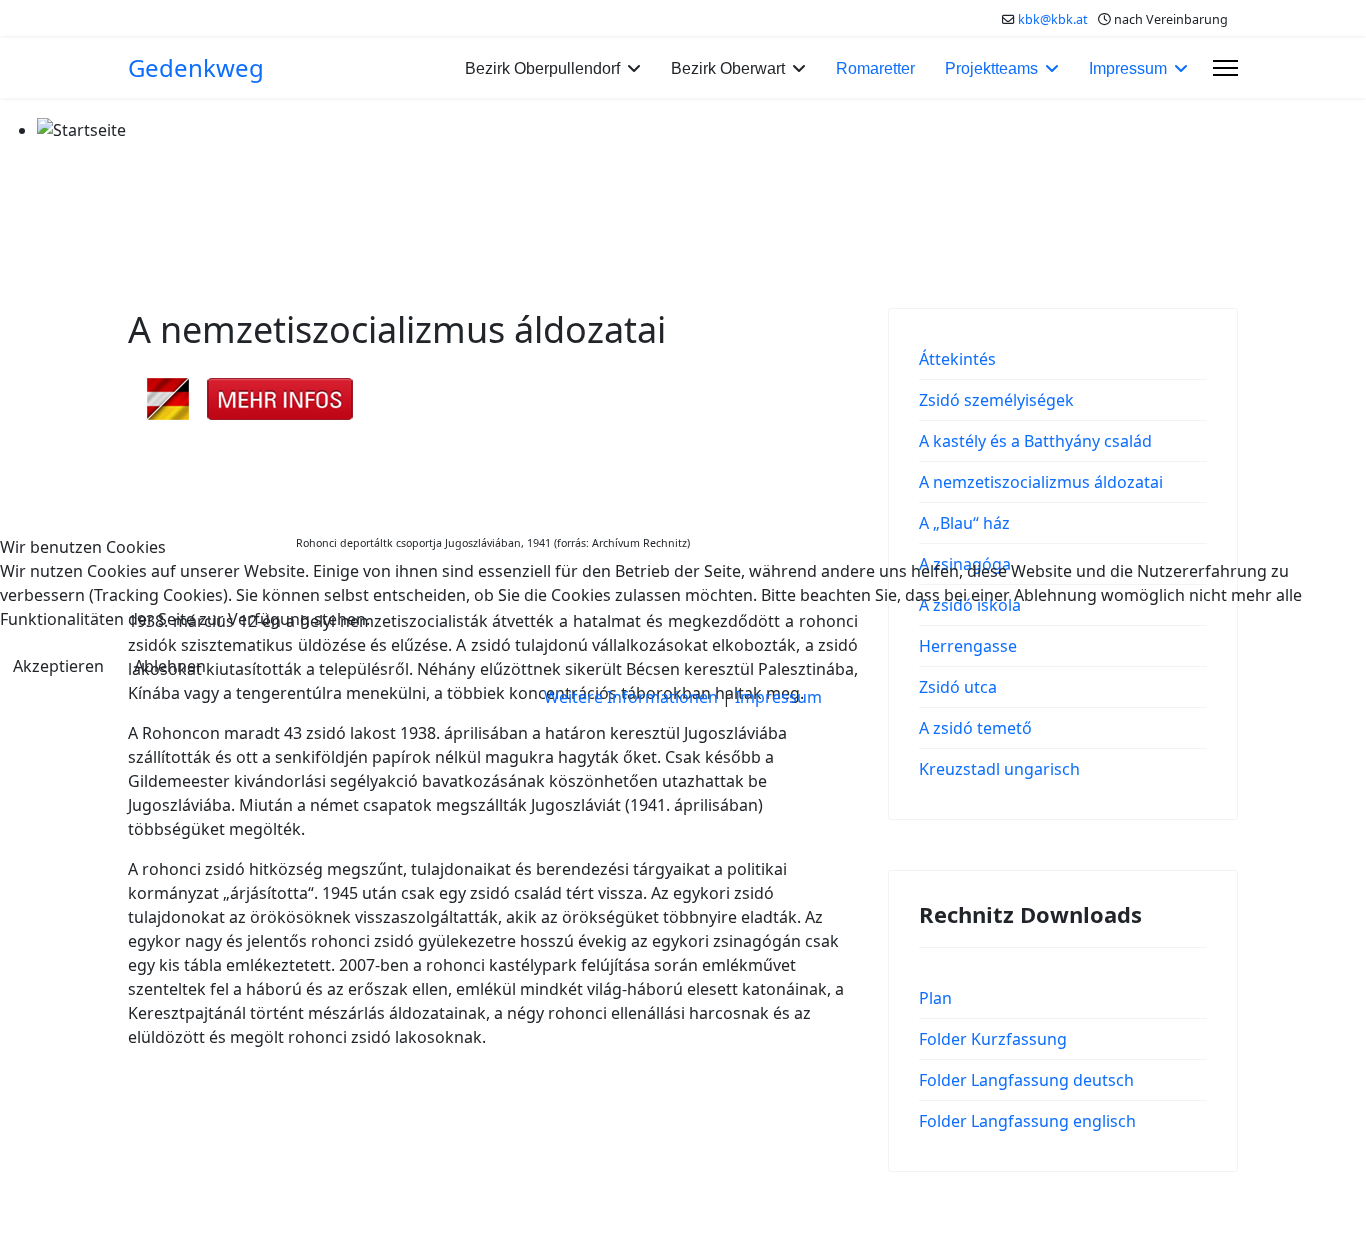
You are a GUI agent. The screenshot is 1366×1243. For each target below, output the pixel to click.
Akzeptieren (58, 666)
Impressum (778, 697)
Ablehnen (170, 666)
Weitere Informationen (631, 697)
